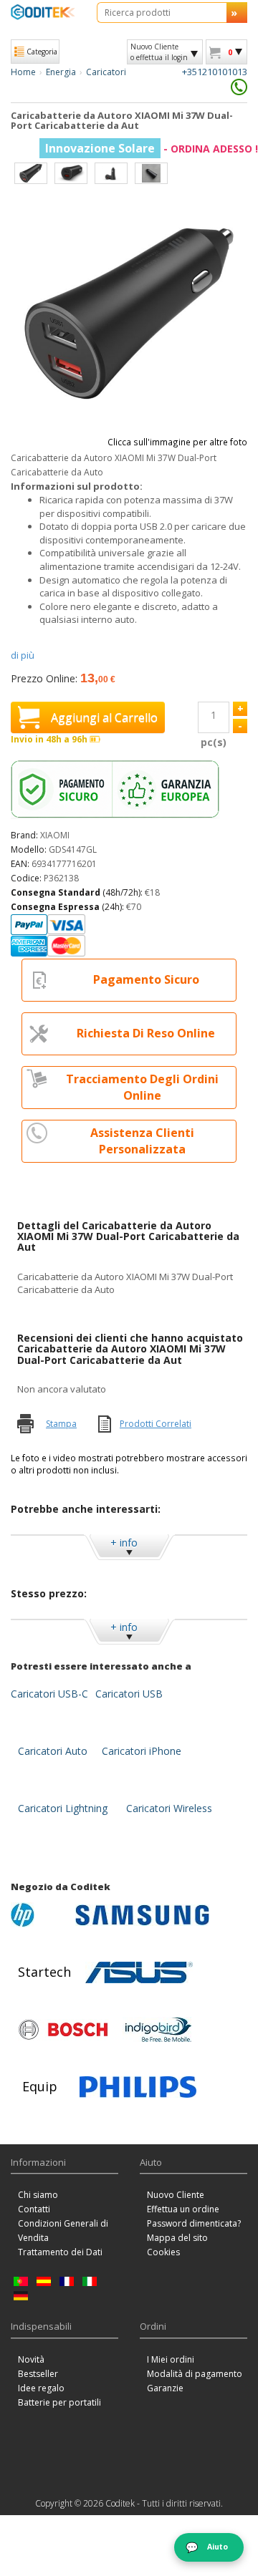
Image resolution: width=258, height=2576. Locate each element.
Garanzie (165, 2388)
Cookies (163, 2252)
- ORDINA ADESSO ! (152, 149)
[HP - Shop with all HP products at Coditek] (39, 1915)
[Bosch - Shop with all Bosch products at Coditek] (63, 2030)
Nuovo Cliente (176, 2195)
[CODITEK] (43, 12)
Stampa (61, 1424)
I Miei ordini (171, 2359)
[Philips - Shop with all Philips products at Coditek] (138, 2087)
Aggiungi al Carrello (104, 717)
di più (23, 655)
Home (23, 72)
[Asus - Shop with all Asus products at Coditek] (139, 1972)
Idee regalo (41, 2388)
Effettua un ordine (183, 2209)
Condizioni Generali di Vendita (63, 2231)
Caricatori (106, 72)
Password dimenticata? (194, 2223)
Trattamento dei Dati (60, 2252)
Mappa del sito (177, 2238)
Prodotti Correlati (156, 1424)
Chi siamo (38, 2195)
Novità (31, 2359)
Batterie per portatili (59, 2402)
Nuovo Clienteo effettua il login (159, 52)
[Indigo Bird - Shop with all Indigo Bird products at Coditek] (158, 2030)
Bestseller (38, 2374)
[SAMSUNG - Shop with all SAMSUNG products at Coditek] (142, 1915)
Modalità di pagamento (195, 2374)
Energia (61, 72)
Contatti (34, 2209)
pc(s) (214, 742)
